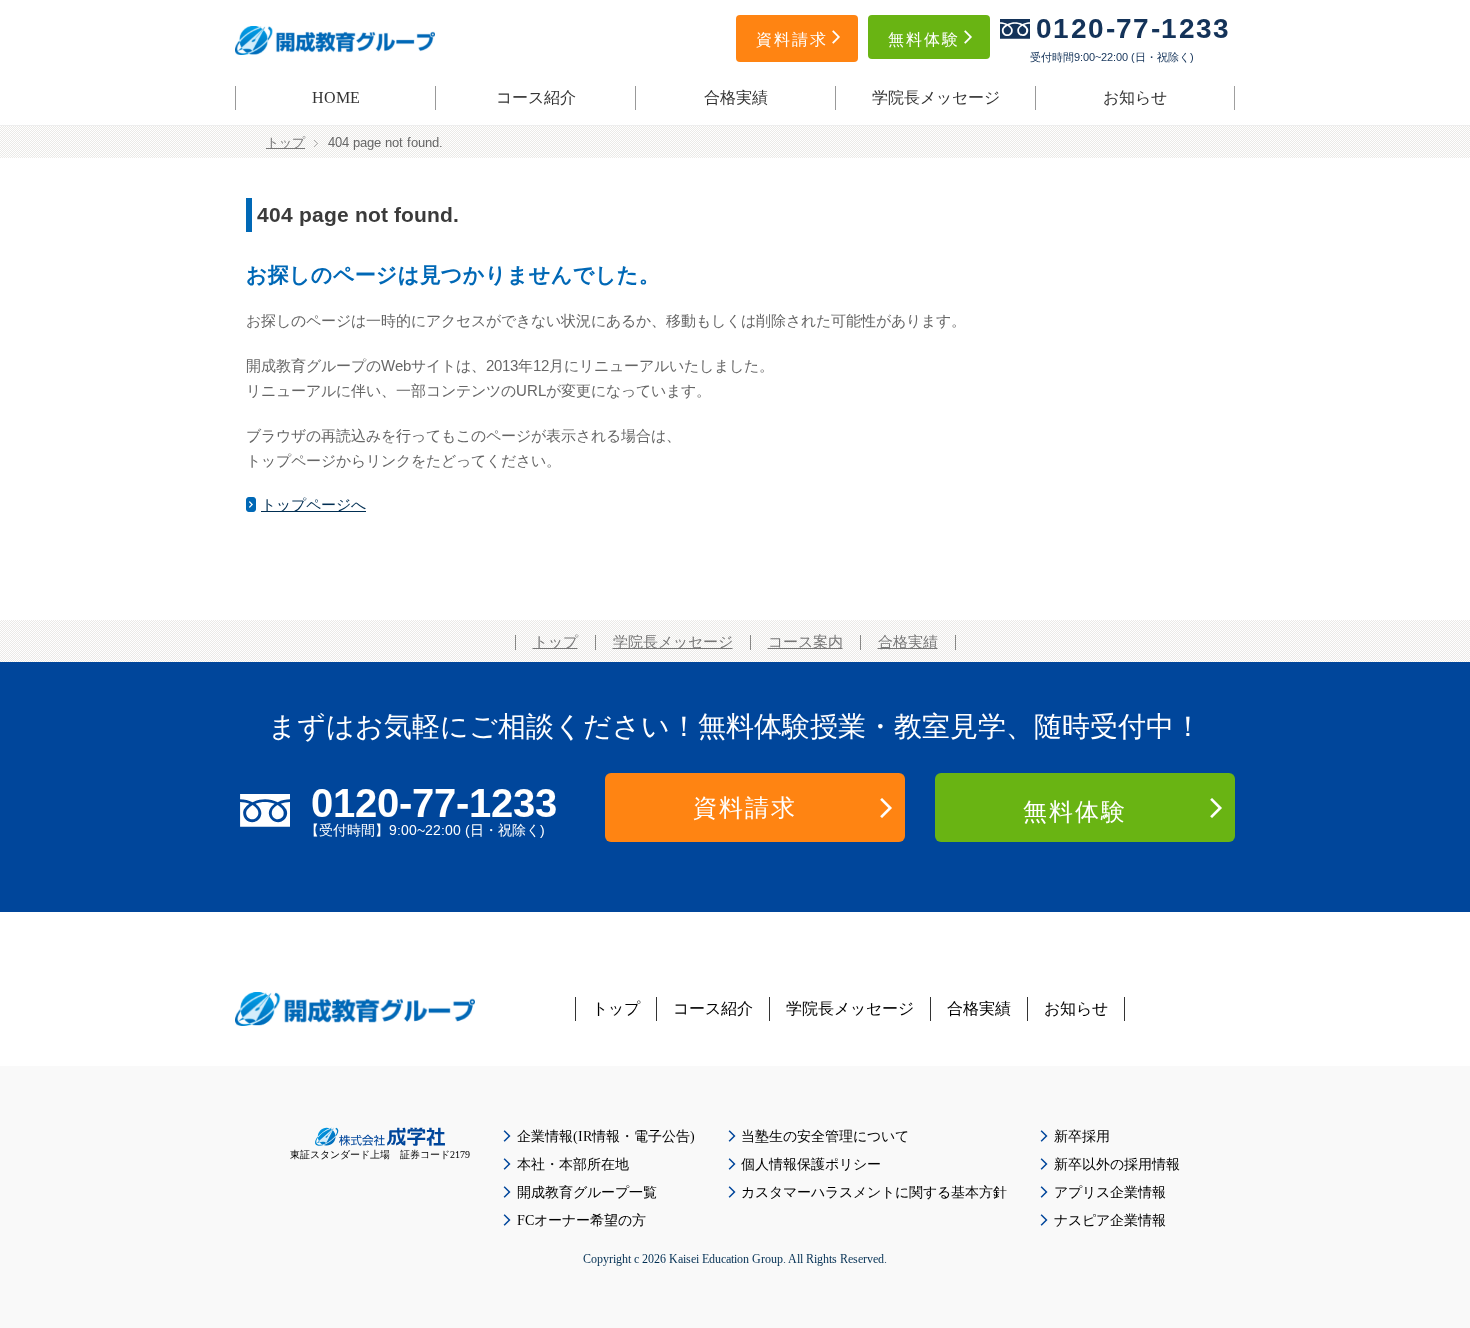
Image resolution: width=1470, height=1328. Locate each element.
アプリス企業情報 (1110, 1192)
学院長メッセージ (936, 97)
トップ (285, 143)
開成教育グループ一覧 (587, 1192)
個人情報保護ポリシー (811, 1164)
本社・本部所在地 (573, 1164)
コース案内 (805, 642)
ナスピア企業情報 (1110, 1220)
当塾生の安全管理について (825, 1136)
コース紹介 (536, 97)
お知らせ (1135, 97)
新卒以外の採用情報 (1117, 1164)
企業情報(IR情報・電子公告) (606, 1136)
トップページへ (313, 505)
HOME (336, 97)
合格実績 (736, 97)
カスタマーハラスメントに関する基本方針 (874, 1192)
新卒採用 (1082, 1136)
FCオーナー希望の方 (581, 1220)
